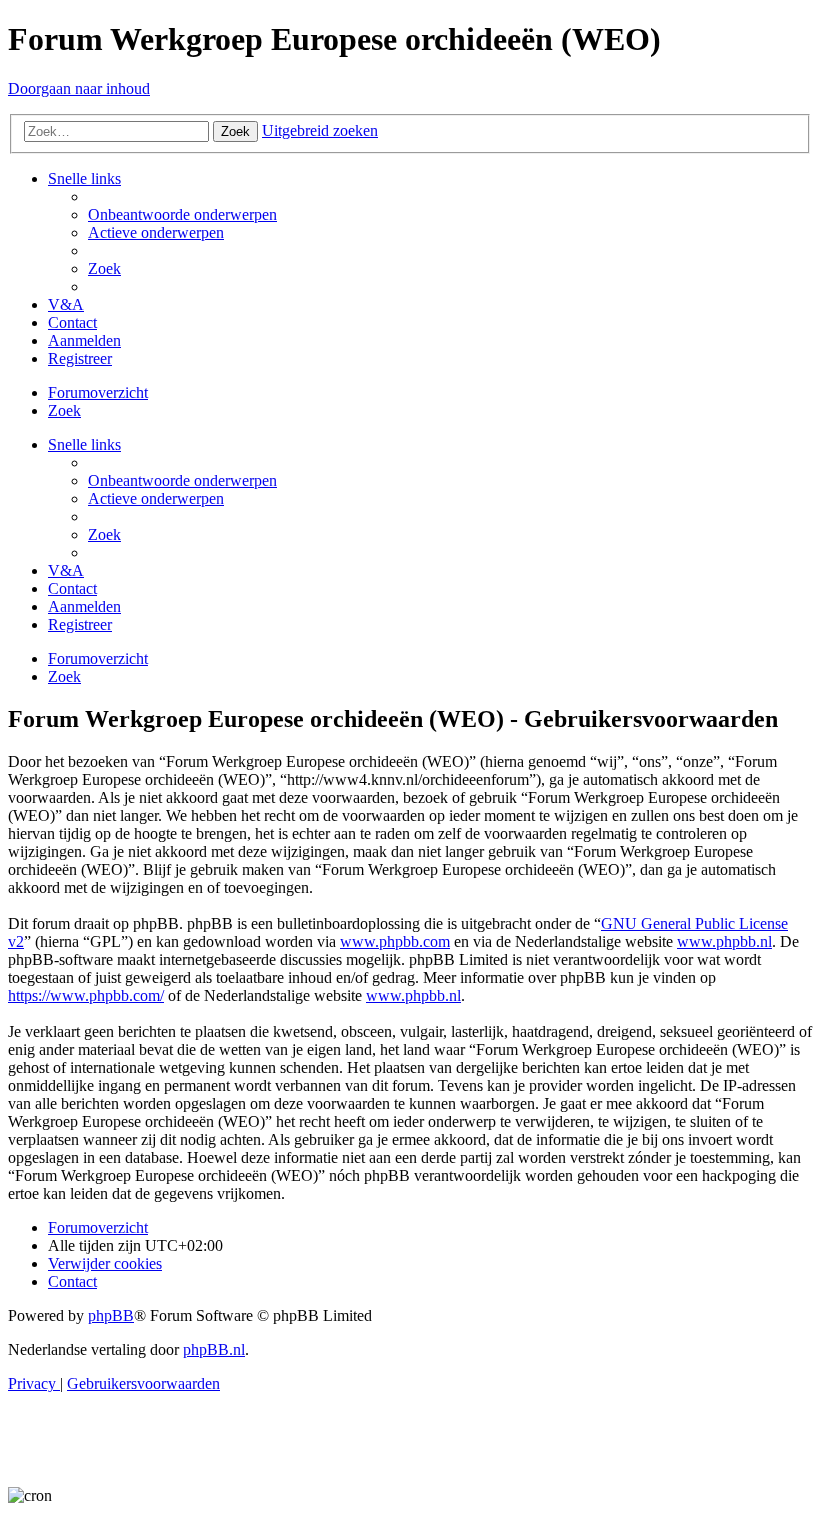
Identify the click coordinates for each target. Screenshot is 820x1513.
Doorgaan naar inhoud (79, 88)
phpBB (111, 1315)
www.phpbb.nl (724, 941)
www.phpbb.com (395, 941)
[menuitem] (182, 214)
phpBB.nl (214, 1349)
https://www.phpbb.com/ (86, 995)
